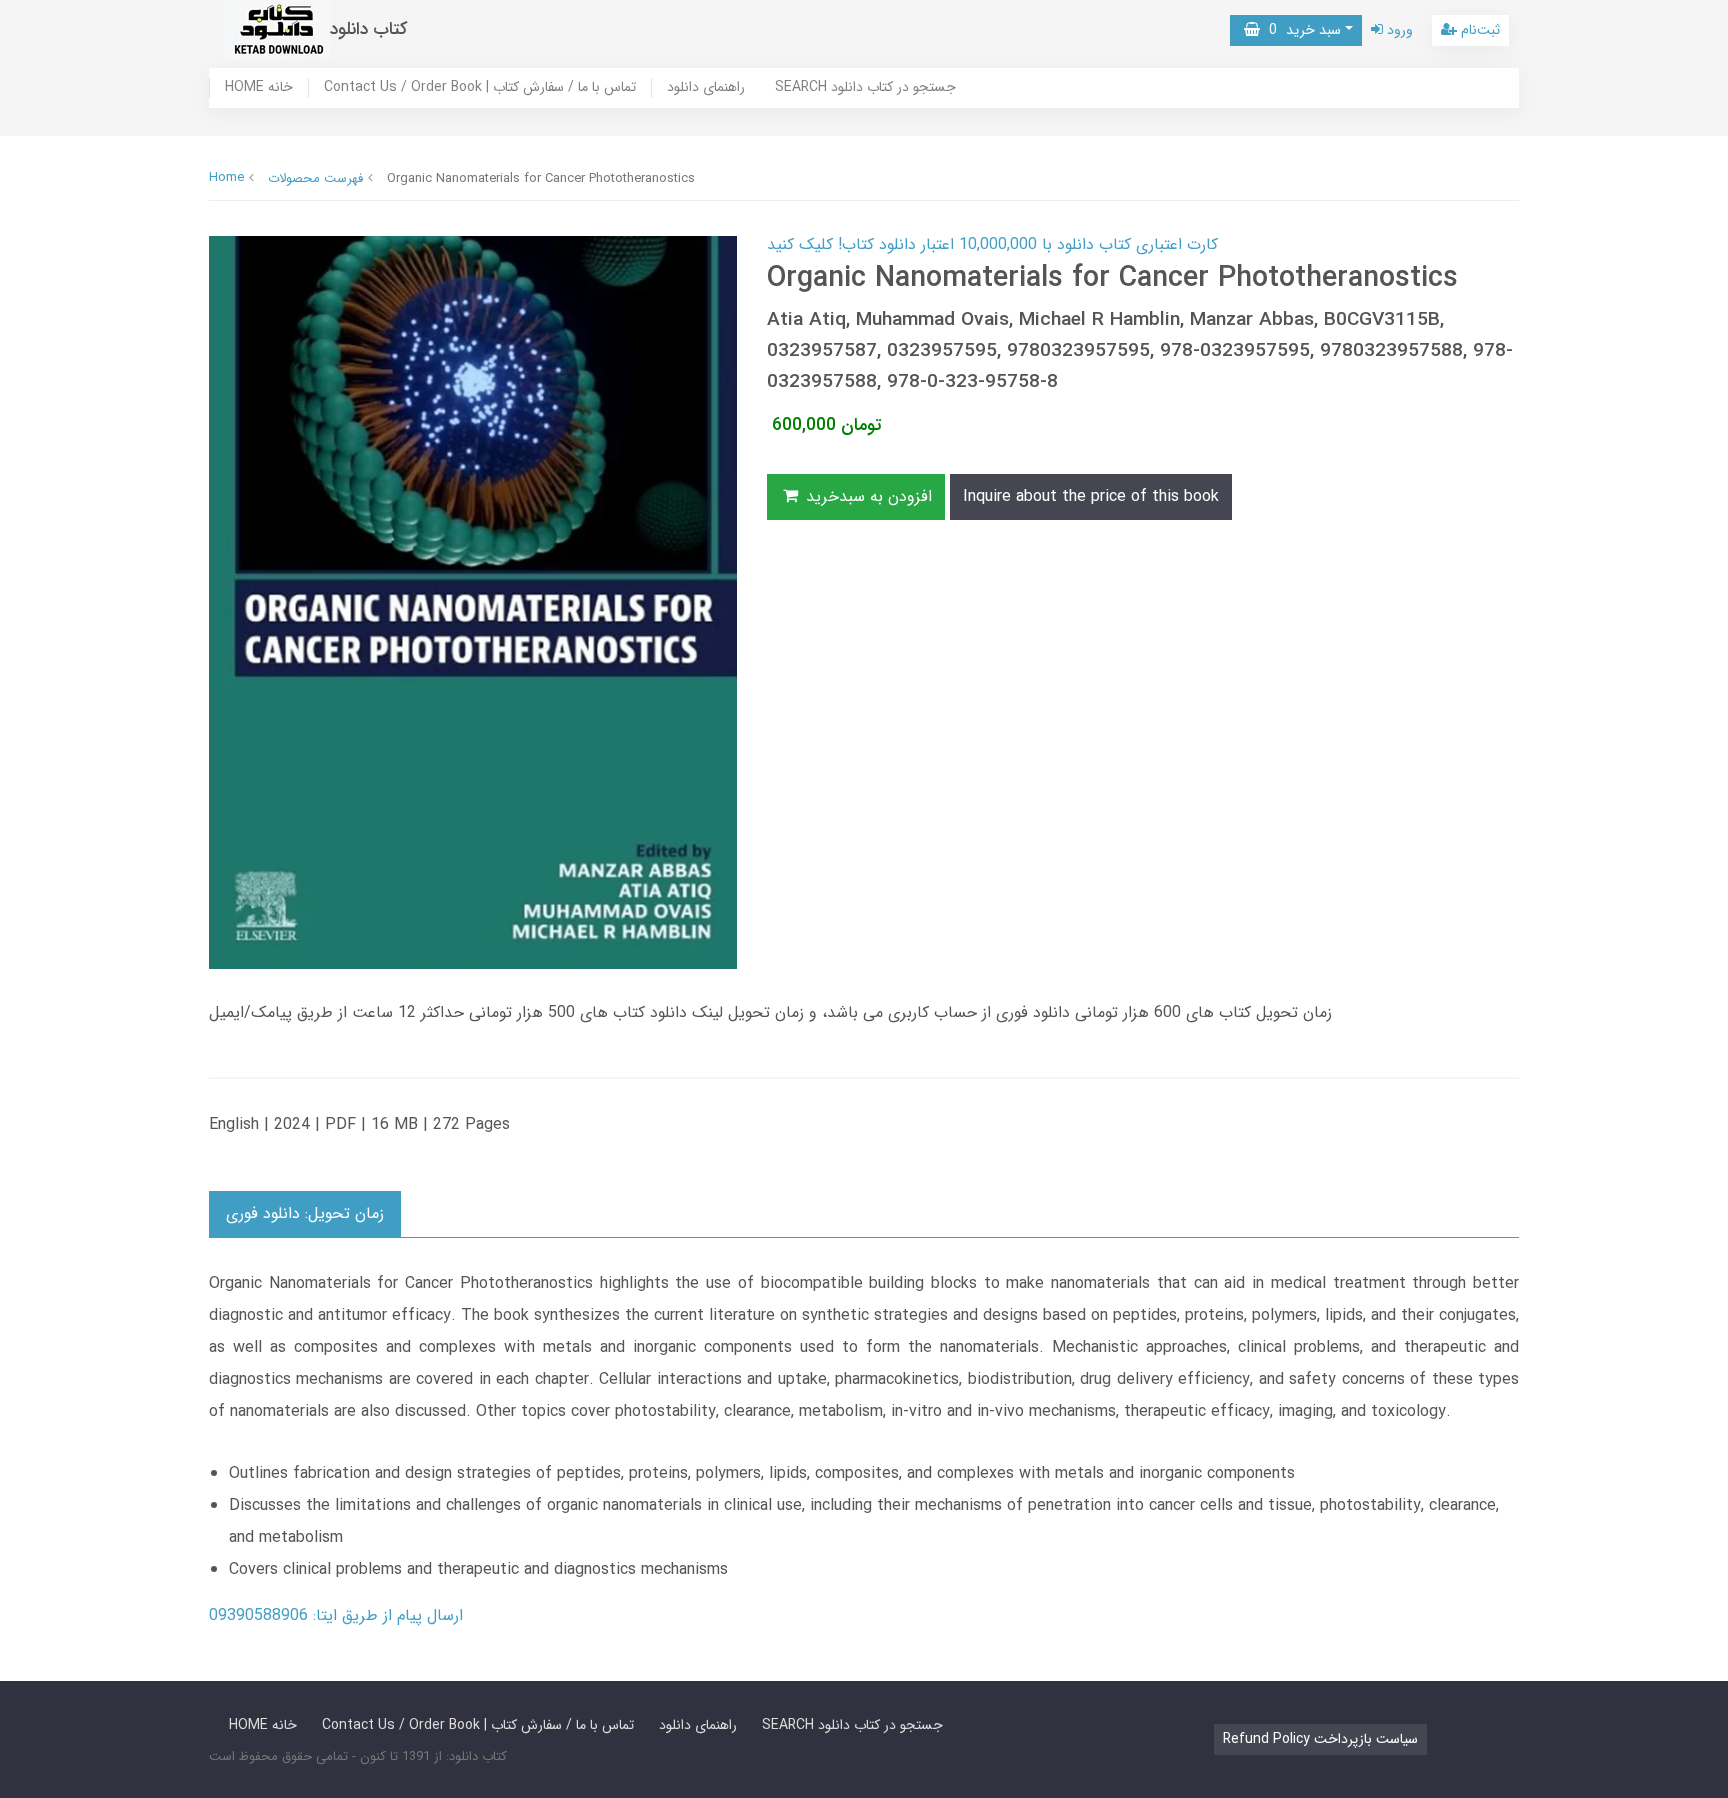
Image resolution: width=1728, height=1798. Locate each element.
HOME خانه (259, 88)
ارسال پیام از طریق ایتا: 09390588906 (336, 1615)
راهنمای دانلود (706, 88)
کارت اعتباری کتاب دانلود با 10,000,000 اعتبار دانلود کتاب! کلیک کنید (992, 244)
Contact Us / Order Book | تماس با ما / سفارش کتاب (480, 88)
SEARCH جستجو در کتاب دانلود (865, 88)
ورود (1398, 30)
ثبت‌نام (1478, 30)
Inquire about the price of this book (1091, 496)
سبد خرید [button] (1300, 30)
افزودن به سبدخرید (866, 496)
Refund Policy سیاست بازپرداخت (1320, 1739)
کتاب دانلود (369, 29)
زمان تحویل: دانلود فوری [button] (305, 1213)
